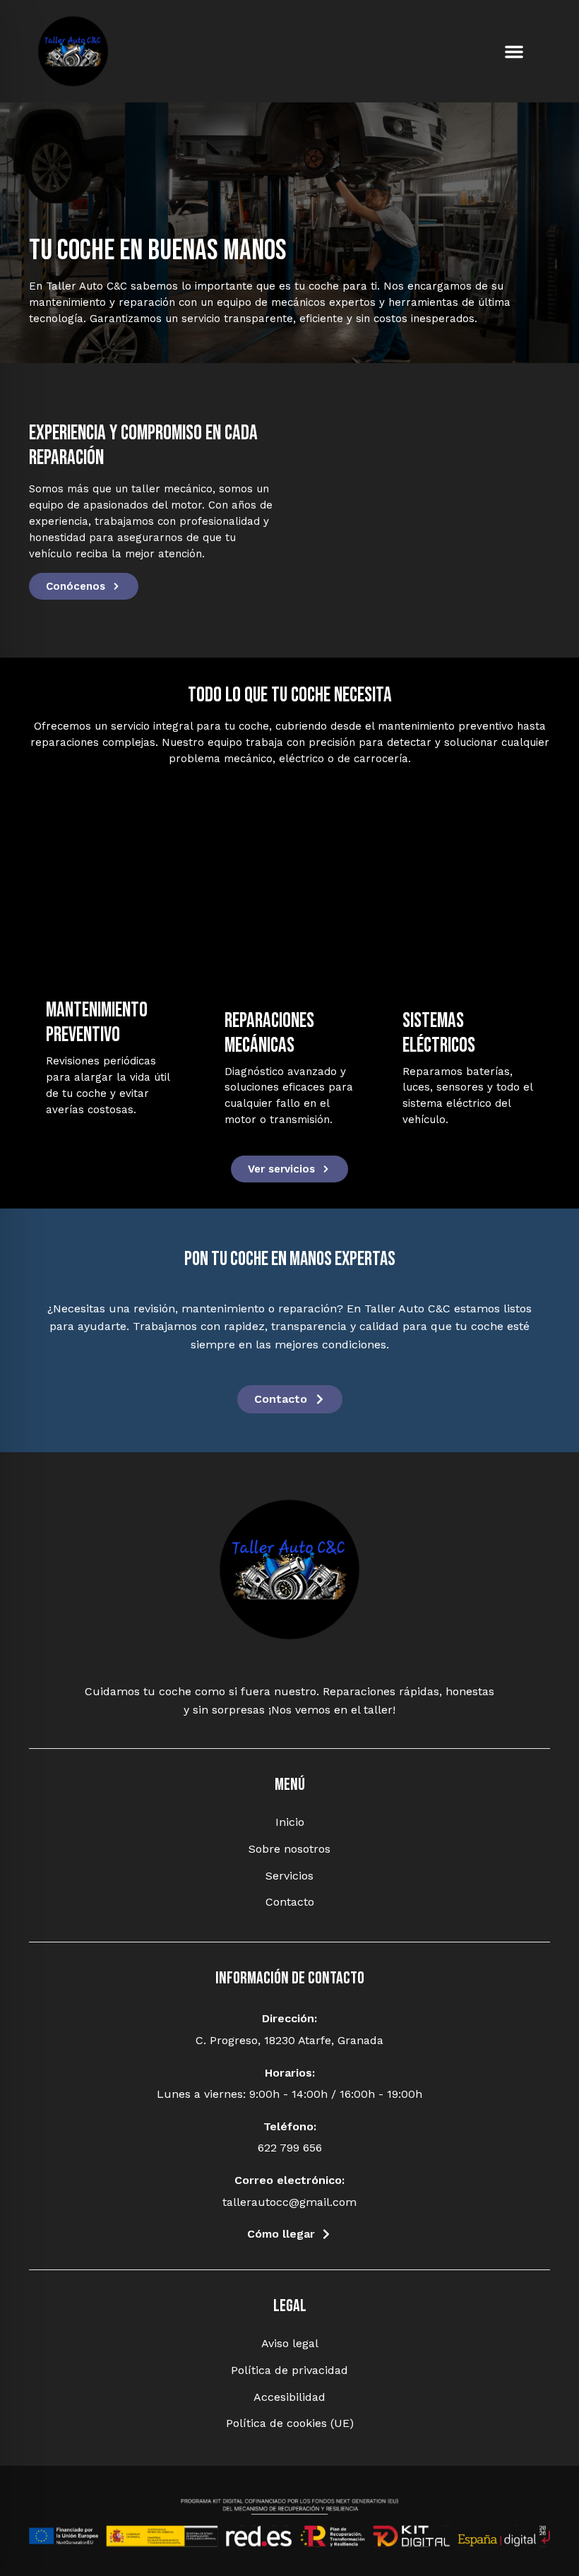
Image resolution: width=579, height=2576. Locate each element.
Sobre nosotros (289, 1849)
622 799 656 (290, 2148)
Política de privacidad (289, 2370)
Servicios (289, 1876)
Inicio (290, 1822)
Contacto (290, 1902)
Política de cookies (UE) (290, 2423)
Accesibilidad (289, 2397)
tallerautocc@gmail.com (289, 2202)
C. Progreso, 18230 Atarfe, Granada (289, 2040)
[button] (514, 52)
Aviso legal (290, 2343)
